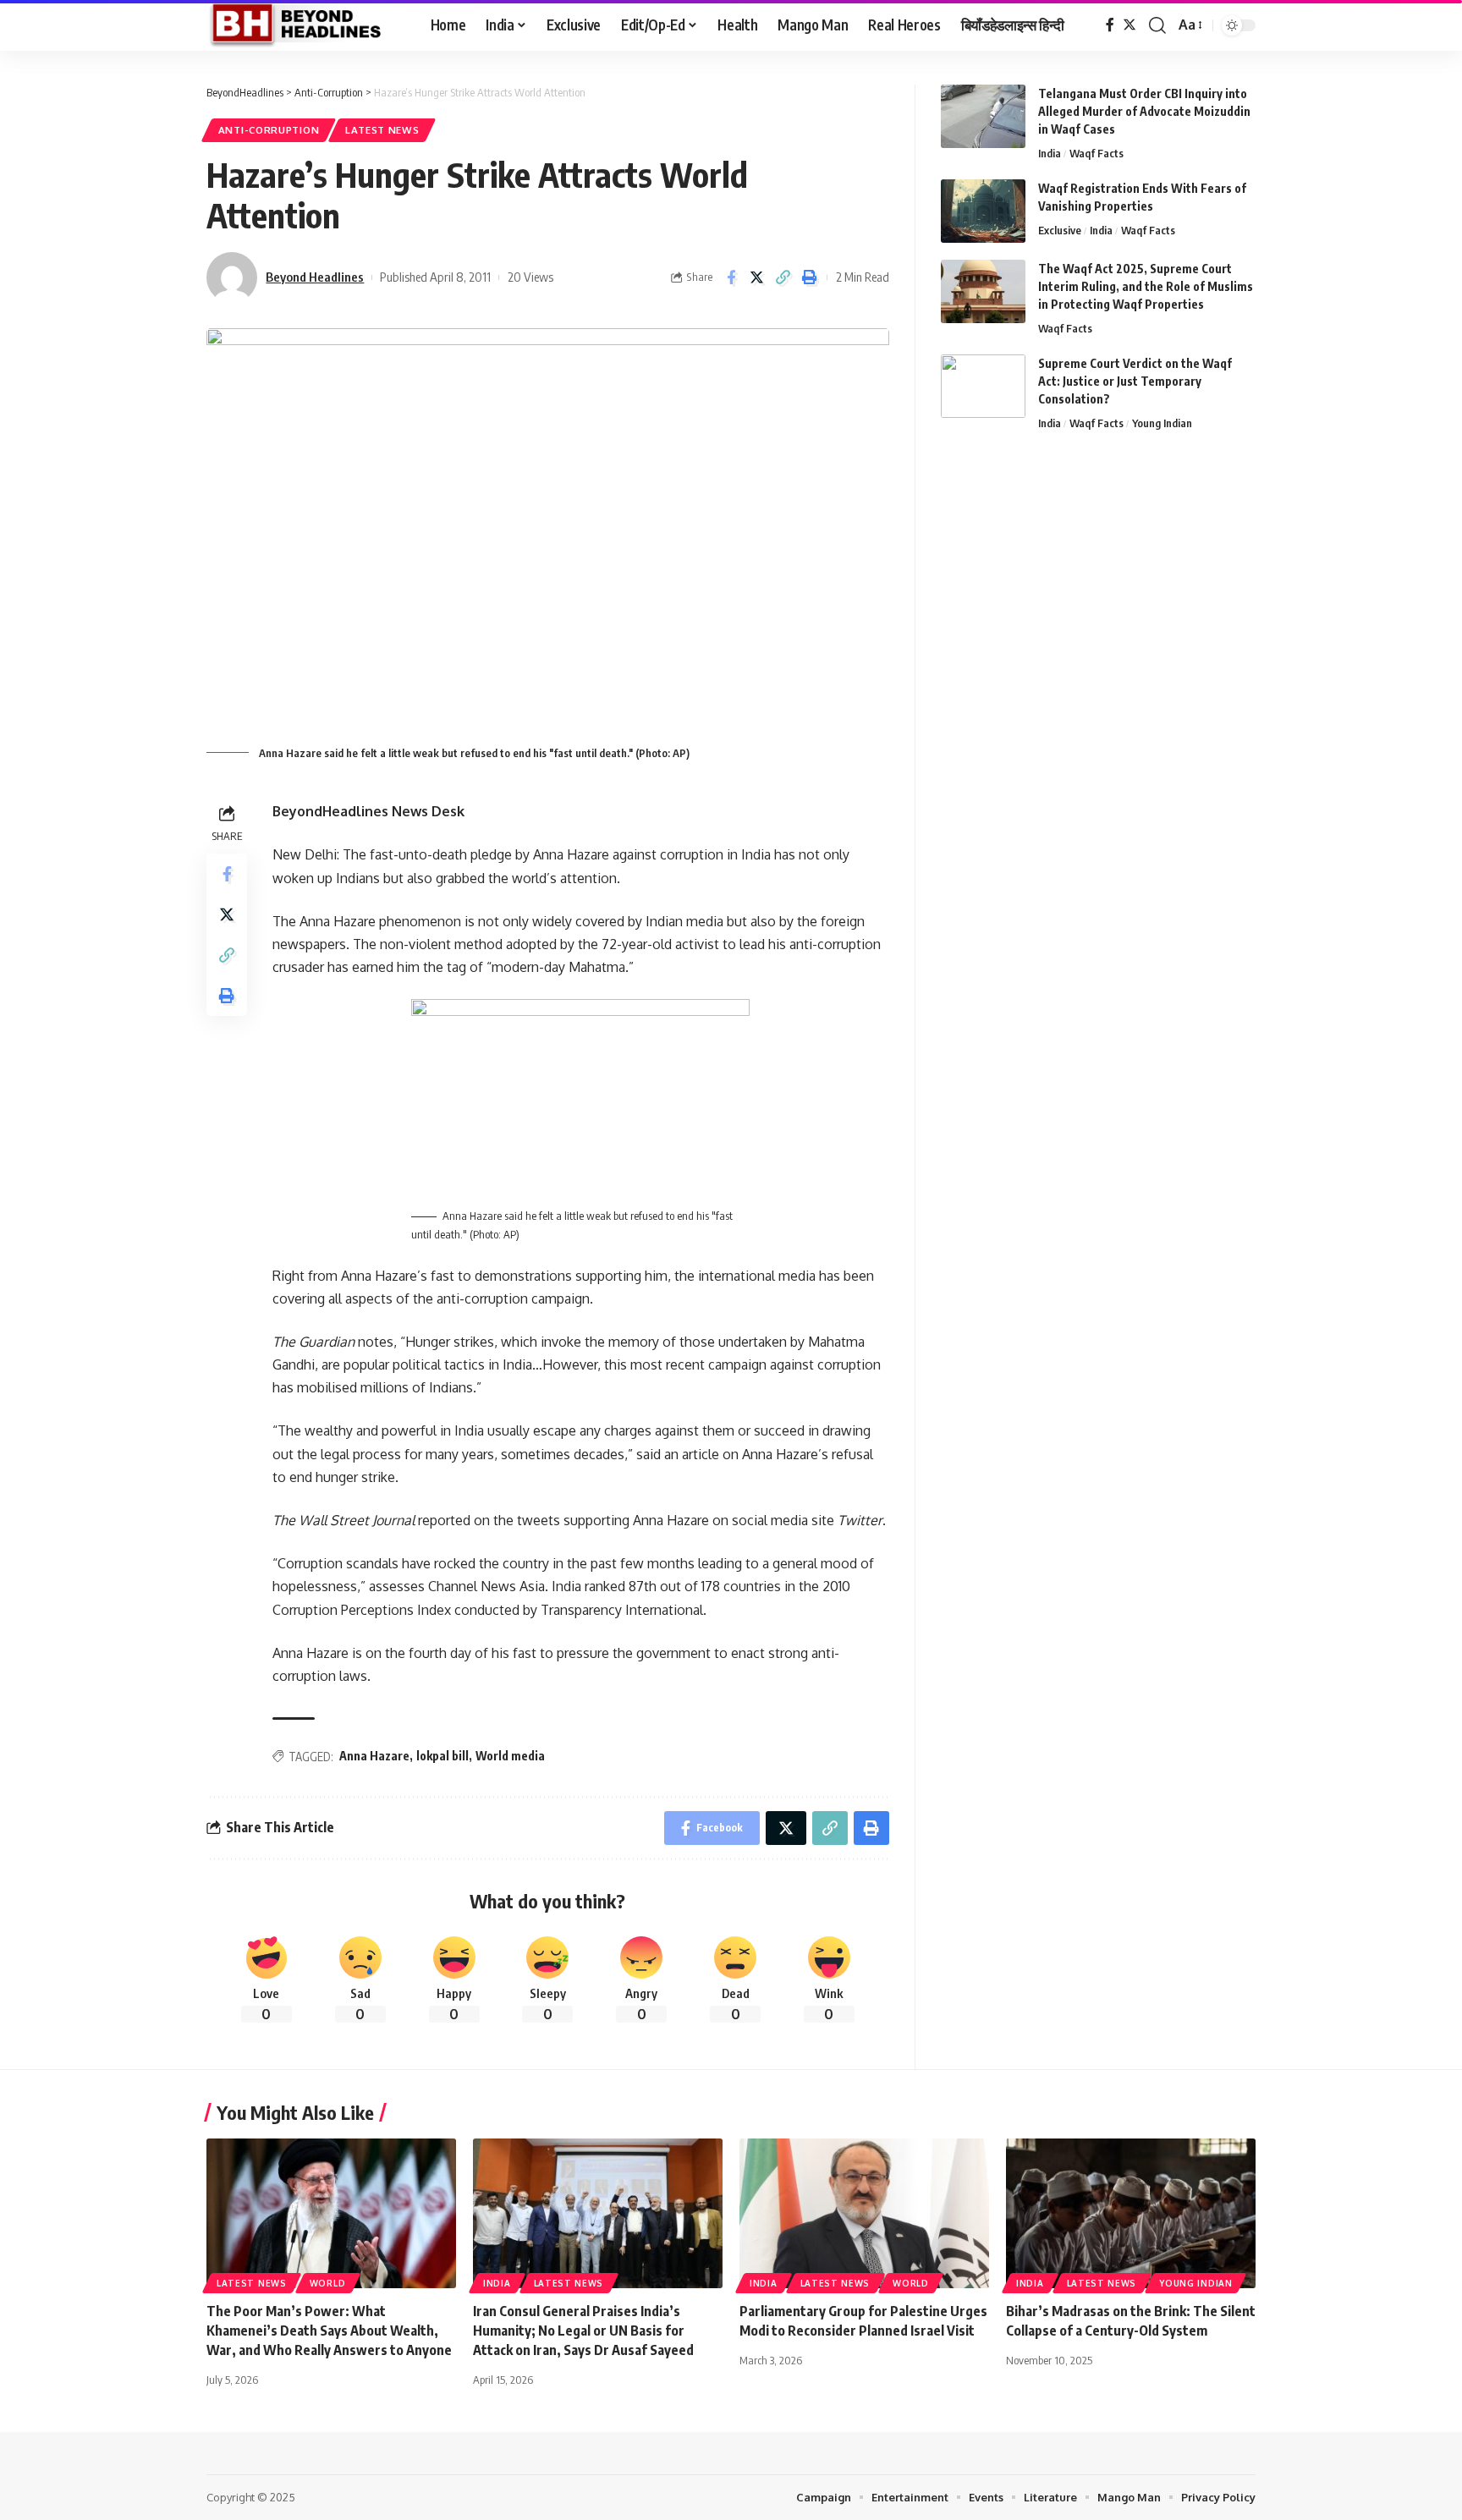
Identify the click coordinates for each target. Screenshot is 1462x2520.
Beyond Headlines (315, 277)
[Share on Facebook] (731, 277)
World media (510, 1756)
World (328, 2283)
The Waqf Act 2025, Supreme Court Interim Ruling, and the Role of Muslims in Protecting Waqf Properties (1146, 286)
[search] (1157, 25)
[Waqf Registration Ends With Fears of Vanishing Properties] (983, 211)
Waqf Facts (1096, 153)
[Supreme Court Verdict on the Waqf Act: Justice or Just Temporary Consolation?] (983, 386)
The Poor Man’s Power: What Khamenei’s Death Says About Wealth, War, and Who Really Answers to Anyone (329, 2331)
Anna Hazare (374, 1756)
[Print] (810, 277)
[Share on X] (757, 277)
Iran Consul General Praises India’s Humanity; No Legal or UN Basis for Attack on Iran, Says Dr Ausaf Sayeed (583, 2331)
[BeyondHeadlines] (305, 25)
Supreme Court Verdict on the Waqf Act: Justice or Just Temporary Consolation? (1135, 381)
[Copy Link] (783, 277)
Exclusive (1060, 230)
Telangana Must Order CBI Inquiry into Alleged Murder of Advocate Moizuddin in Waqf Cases (1144, 111)
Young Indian (1162, 423)
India (1050, 153)
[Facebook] (1110, 25)
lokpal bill (442, 1756)
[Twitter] (1129, 25)
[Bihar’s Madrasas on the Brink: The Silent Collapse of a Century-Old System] (1131, 2213)
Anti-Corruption (269, 130)
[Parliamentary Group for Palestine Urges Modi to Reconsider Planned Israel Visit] (864, 2213)
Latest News (382, 130)
